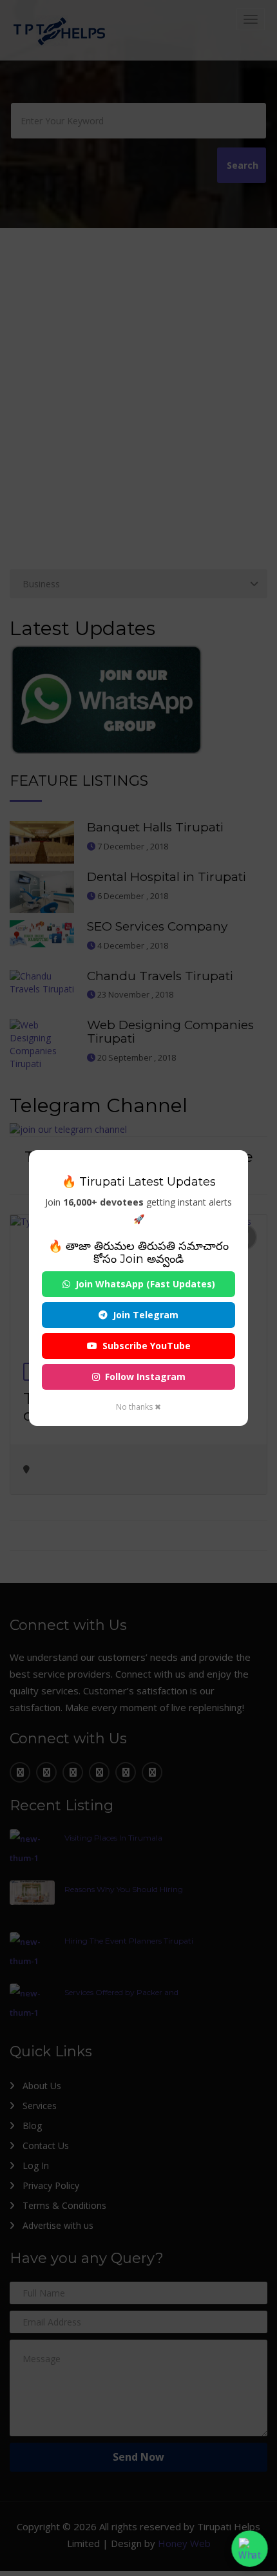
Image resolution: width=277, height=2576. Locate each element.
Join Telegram (146, 1315)
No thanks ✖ (138, 1407)
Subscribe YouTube (147, 1346)
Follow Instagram (145, 1377)
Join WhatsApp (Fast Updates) (145, 1284)
